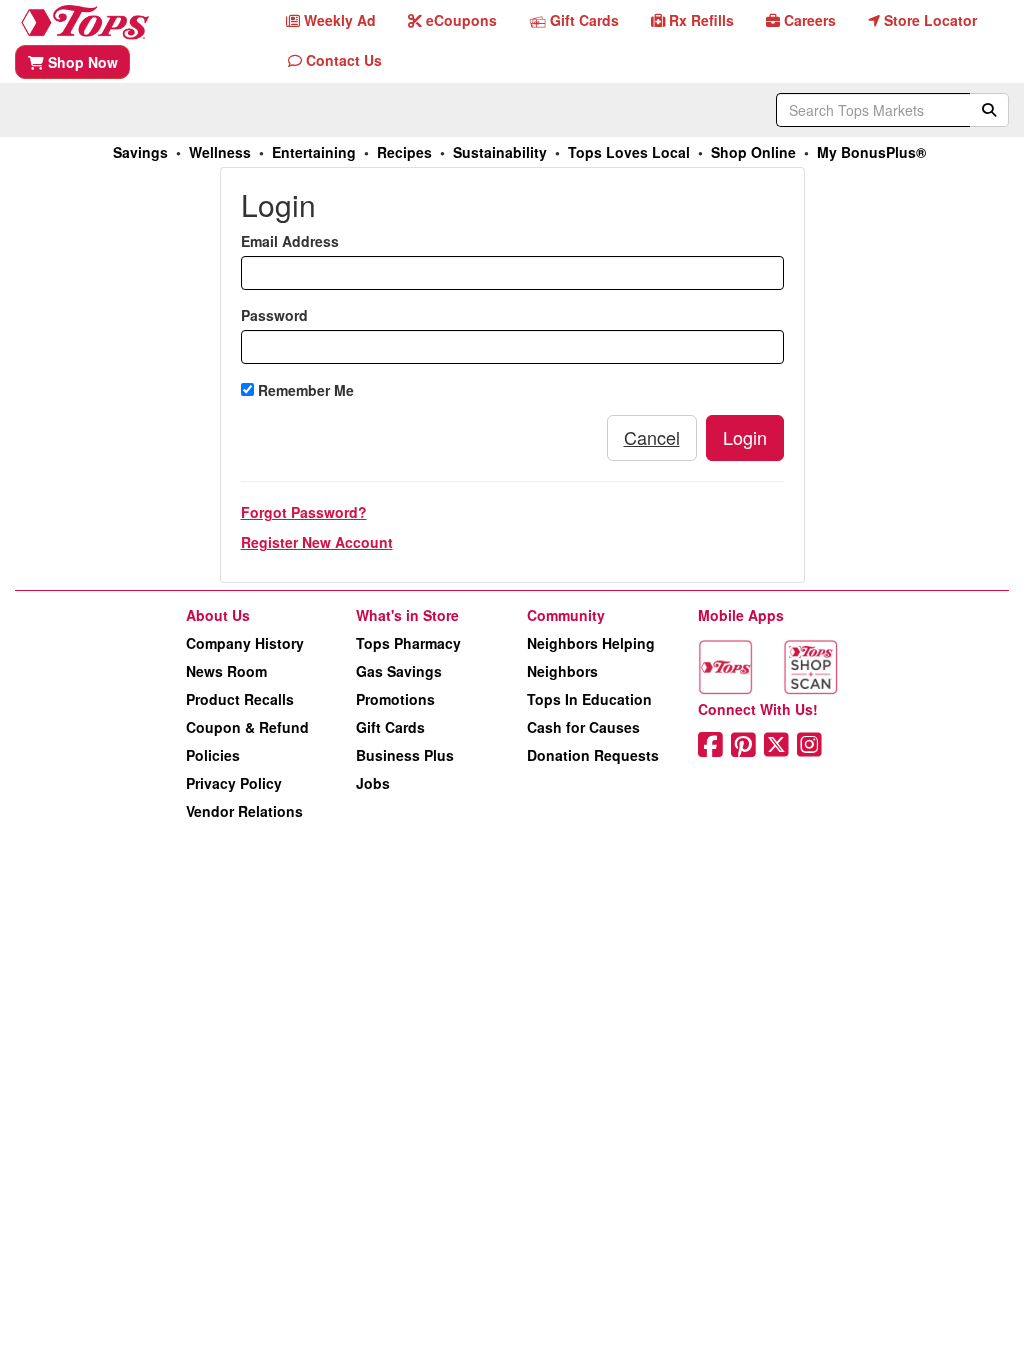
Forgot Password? (304, 512)
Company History (245, 643)
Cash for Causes (583, 727)
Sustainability (500, 152)
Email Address (290, 241)
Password (274, 315)
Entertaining (314, 152)
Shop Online (753, 152)
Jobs (373, 783)
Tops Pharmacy (408, 643)
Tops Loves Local (629, 152)
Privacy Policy (234, 783)
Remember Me (304, 390)
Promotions (395, 699)
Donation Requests (593, 755)
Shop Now (81, 62)
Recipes (404, 152)
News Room (226, 671)
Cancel (652, 437)
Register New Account (317, 542)
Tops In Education (589, 699)
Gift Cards (390, 727)
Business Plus (405, 755)
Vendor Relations (244, 811)
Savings (140, 152)
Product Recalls (240, 699)
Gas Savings (399, 671)
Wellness (220, 152)
